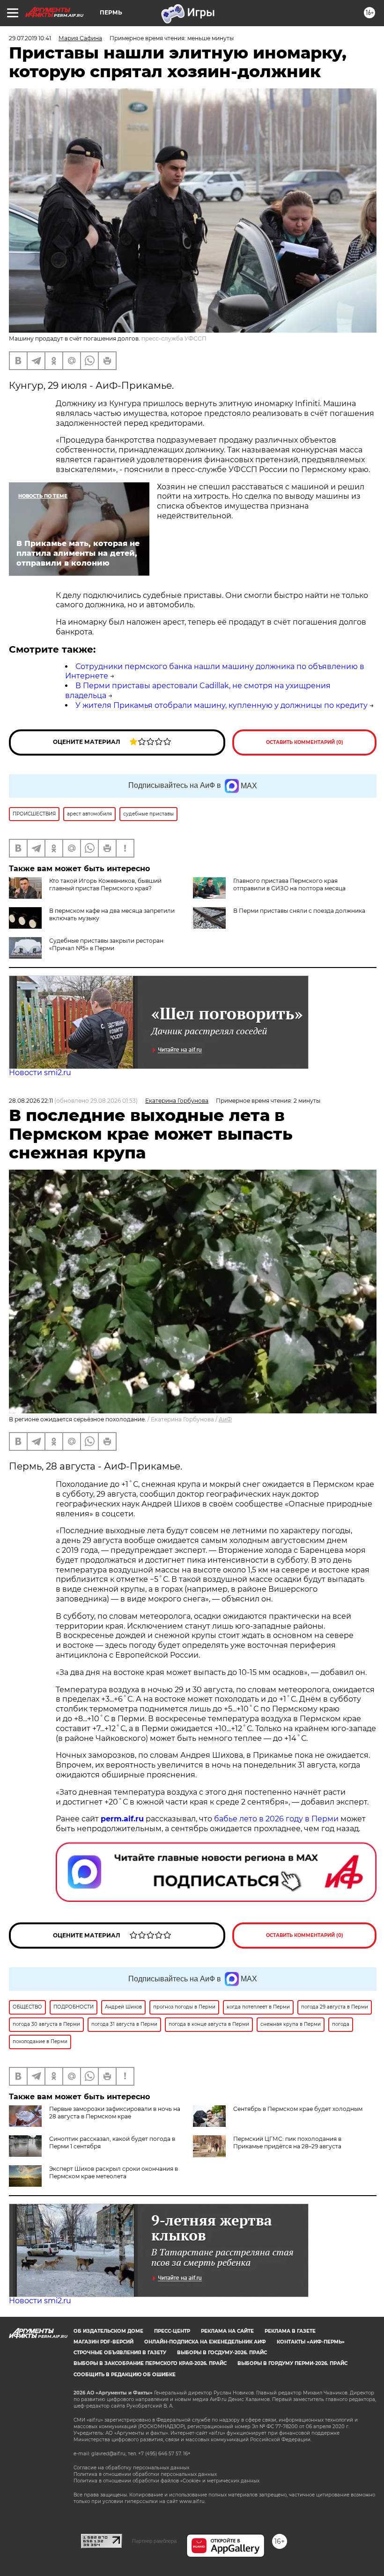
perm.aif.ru (122, 1819)
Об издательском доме (108, 2331)
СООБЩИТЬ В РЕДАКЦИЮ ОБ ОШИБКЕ (125, 2375)
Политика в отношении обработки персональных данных (145, 2474)
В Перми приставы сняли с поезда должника (299, 911)
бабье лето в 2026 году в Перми (276, 1819)
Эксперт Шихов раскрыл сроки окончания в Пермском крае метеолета (114, 2172)
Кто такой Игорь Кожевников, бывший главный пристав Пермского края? (105, 884)
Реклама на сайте (227, 2331)
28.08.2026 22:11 (31, 1101)
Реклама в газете (290, 2331)
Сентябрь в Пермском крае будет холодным (298, 2109)
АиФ (225, 1419)
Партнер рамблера (154, 2541)
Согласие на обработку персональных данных (131, 2468)
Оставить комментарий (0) (305, 742)
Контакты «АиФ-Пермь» (311, 2342)
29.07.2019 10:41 (30, 38)
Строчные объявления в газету (120, 2353)
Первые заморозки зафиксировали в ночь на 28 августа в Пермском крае (115, 2113)
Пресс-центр (172, 2331)
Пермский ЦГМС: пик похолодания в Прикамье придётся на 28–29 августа (287, 2143)
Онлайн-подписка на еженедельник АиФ (205, 2342)
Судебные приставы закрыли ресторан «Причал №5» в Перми (106, 944)
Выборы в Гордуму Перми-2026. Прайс (292, 2363)
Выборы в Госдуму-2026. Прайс (222, 2353)
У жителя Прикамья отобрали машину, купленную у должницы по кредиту (222, 705)
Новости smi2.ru (40, 1073)
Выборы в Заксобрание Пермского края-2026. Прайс (150, 2363)
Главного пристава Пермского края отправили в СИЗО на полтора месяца (289, 884)
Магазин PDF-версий (103, 2342)
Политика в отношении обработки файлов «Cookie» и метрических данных (166, 2481)
